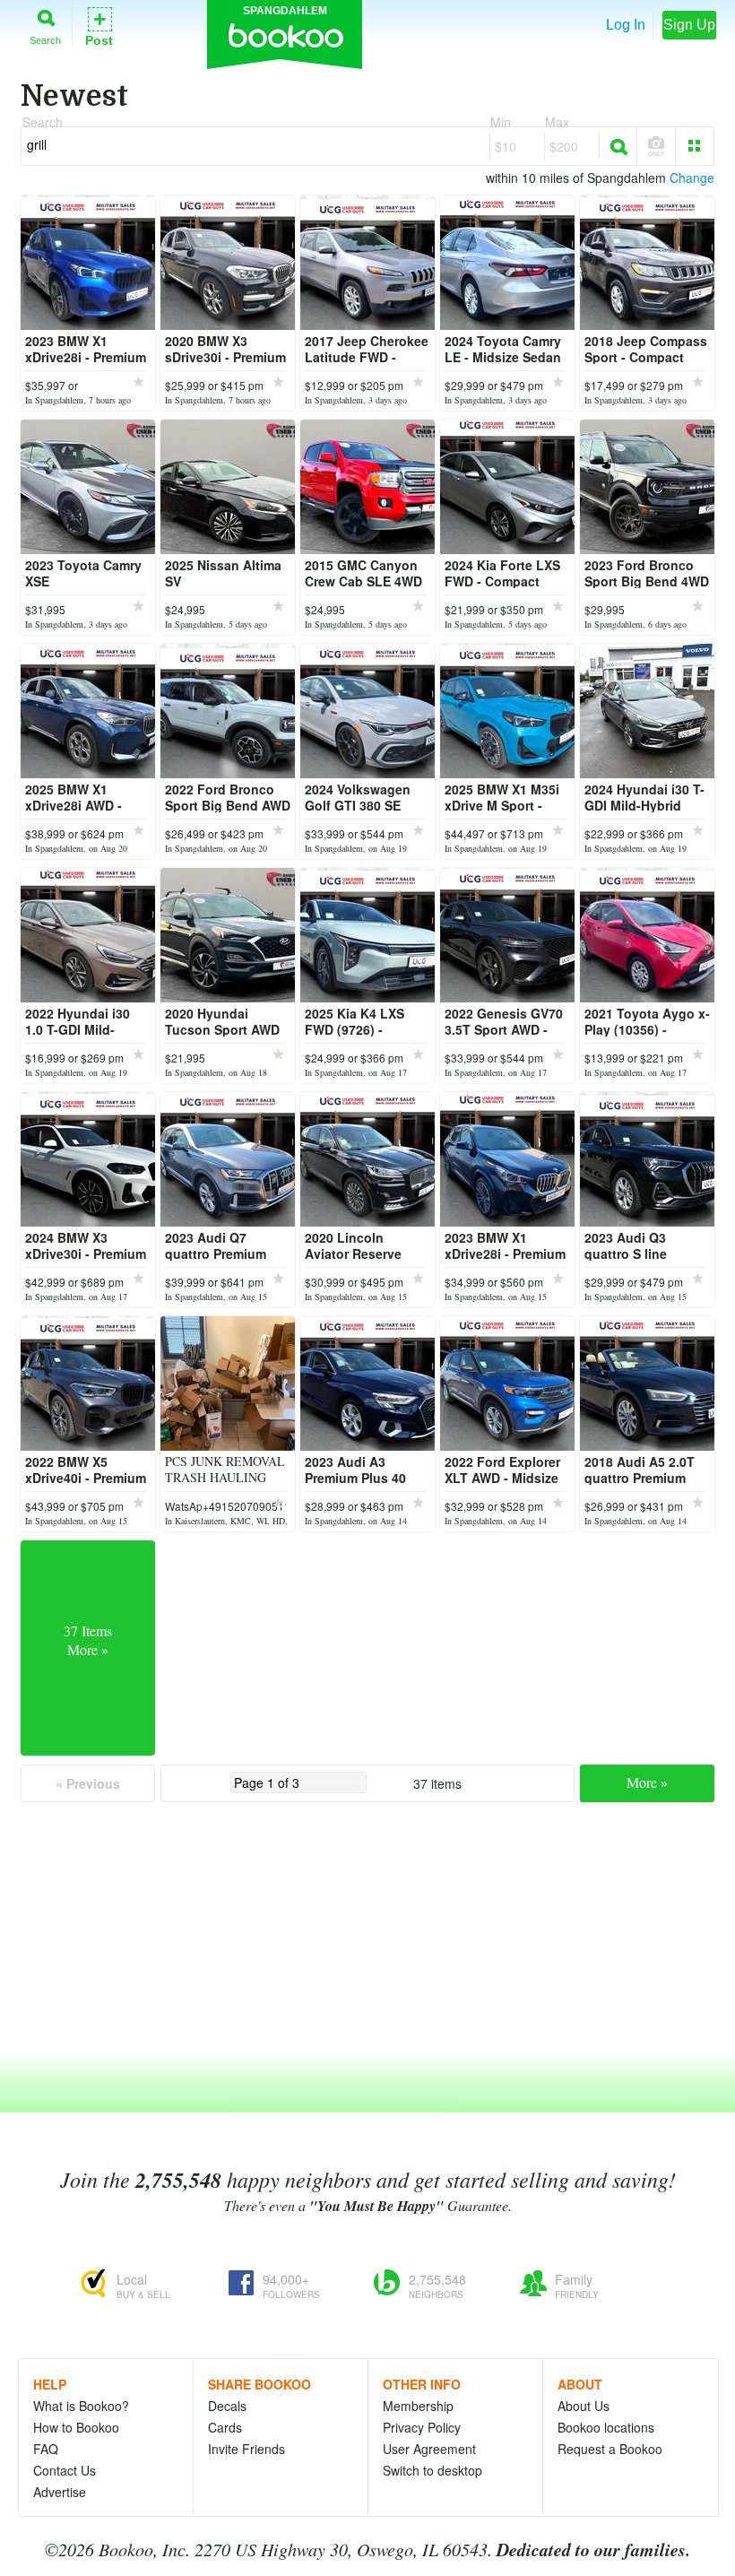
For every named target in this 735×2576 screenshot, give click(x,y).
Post (99, 26)
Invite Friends (246, 2449)
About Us (584, 2406)
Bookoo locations (606, 2427)
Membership (418, 2406)
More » (647, 1782)
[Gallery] (695, 146)
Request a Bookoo (610, 2449)
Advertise (60, 2492)
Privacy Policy (422, 2427)
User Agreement (429, 2449)
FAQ (46, 2449)
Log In (626, 25)
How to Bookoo (76, 2427)
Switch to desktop (432, 2470)
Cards (225, 2427)
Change (692, 178)
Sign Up (689, 25)
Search (45, 40)
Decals (227, 2406)
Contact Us (65, 2470)
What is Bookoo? (81, 2406)
